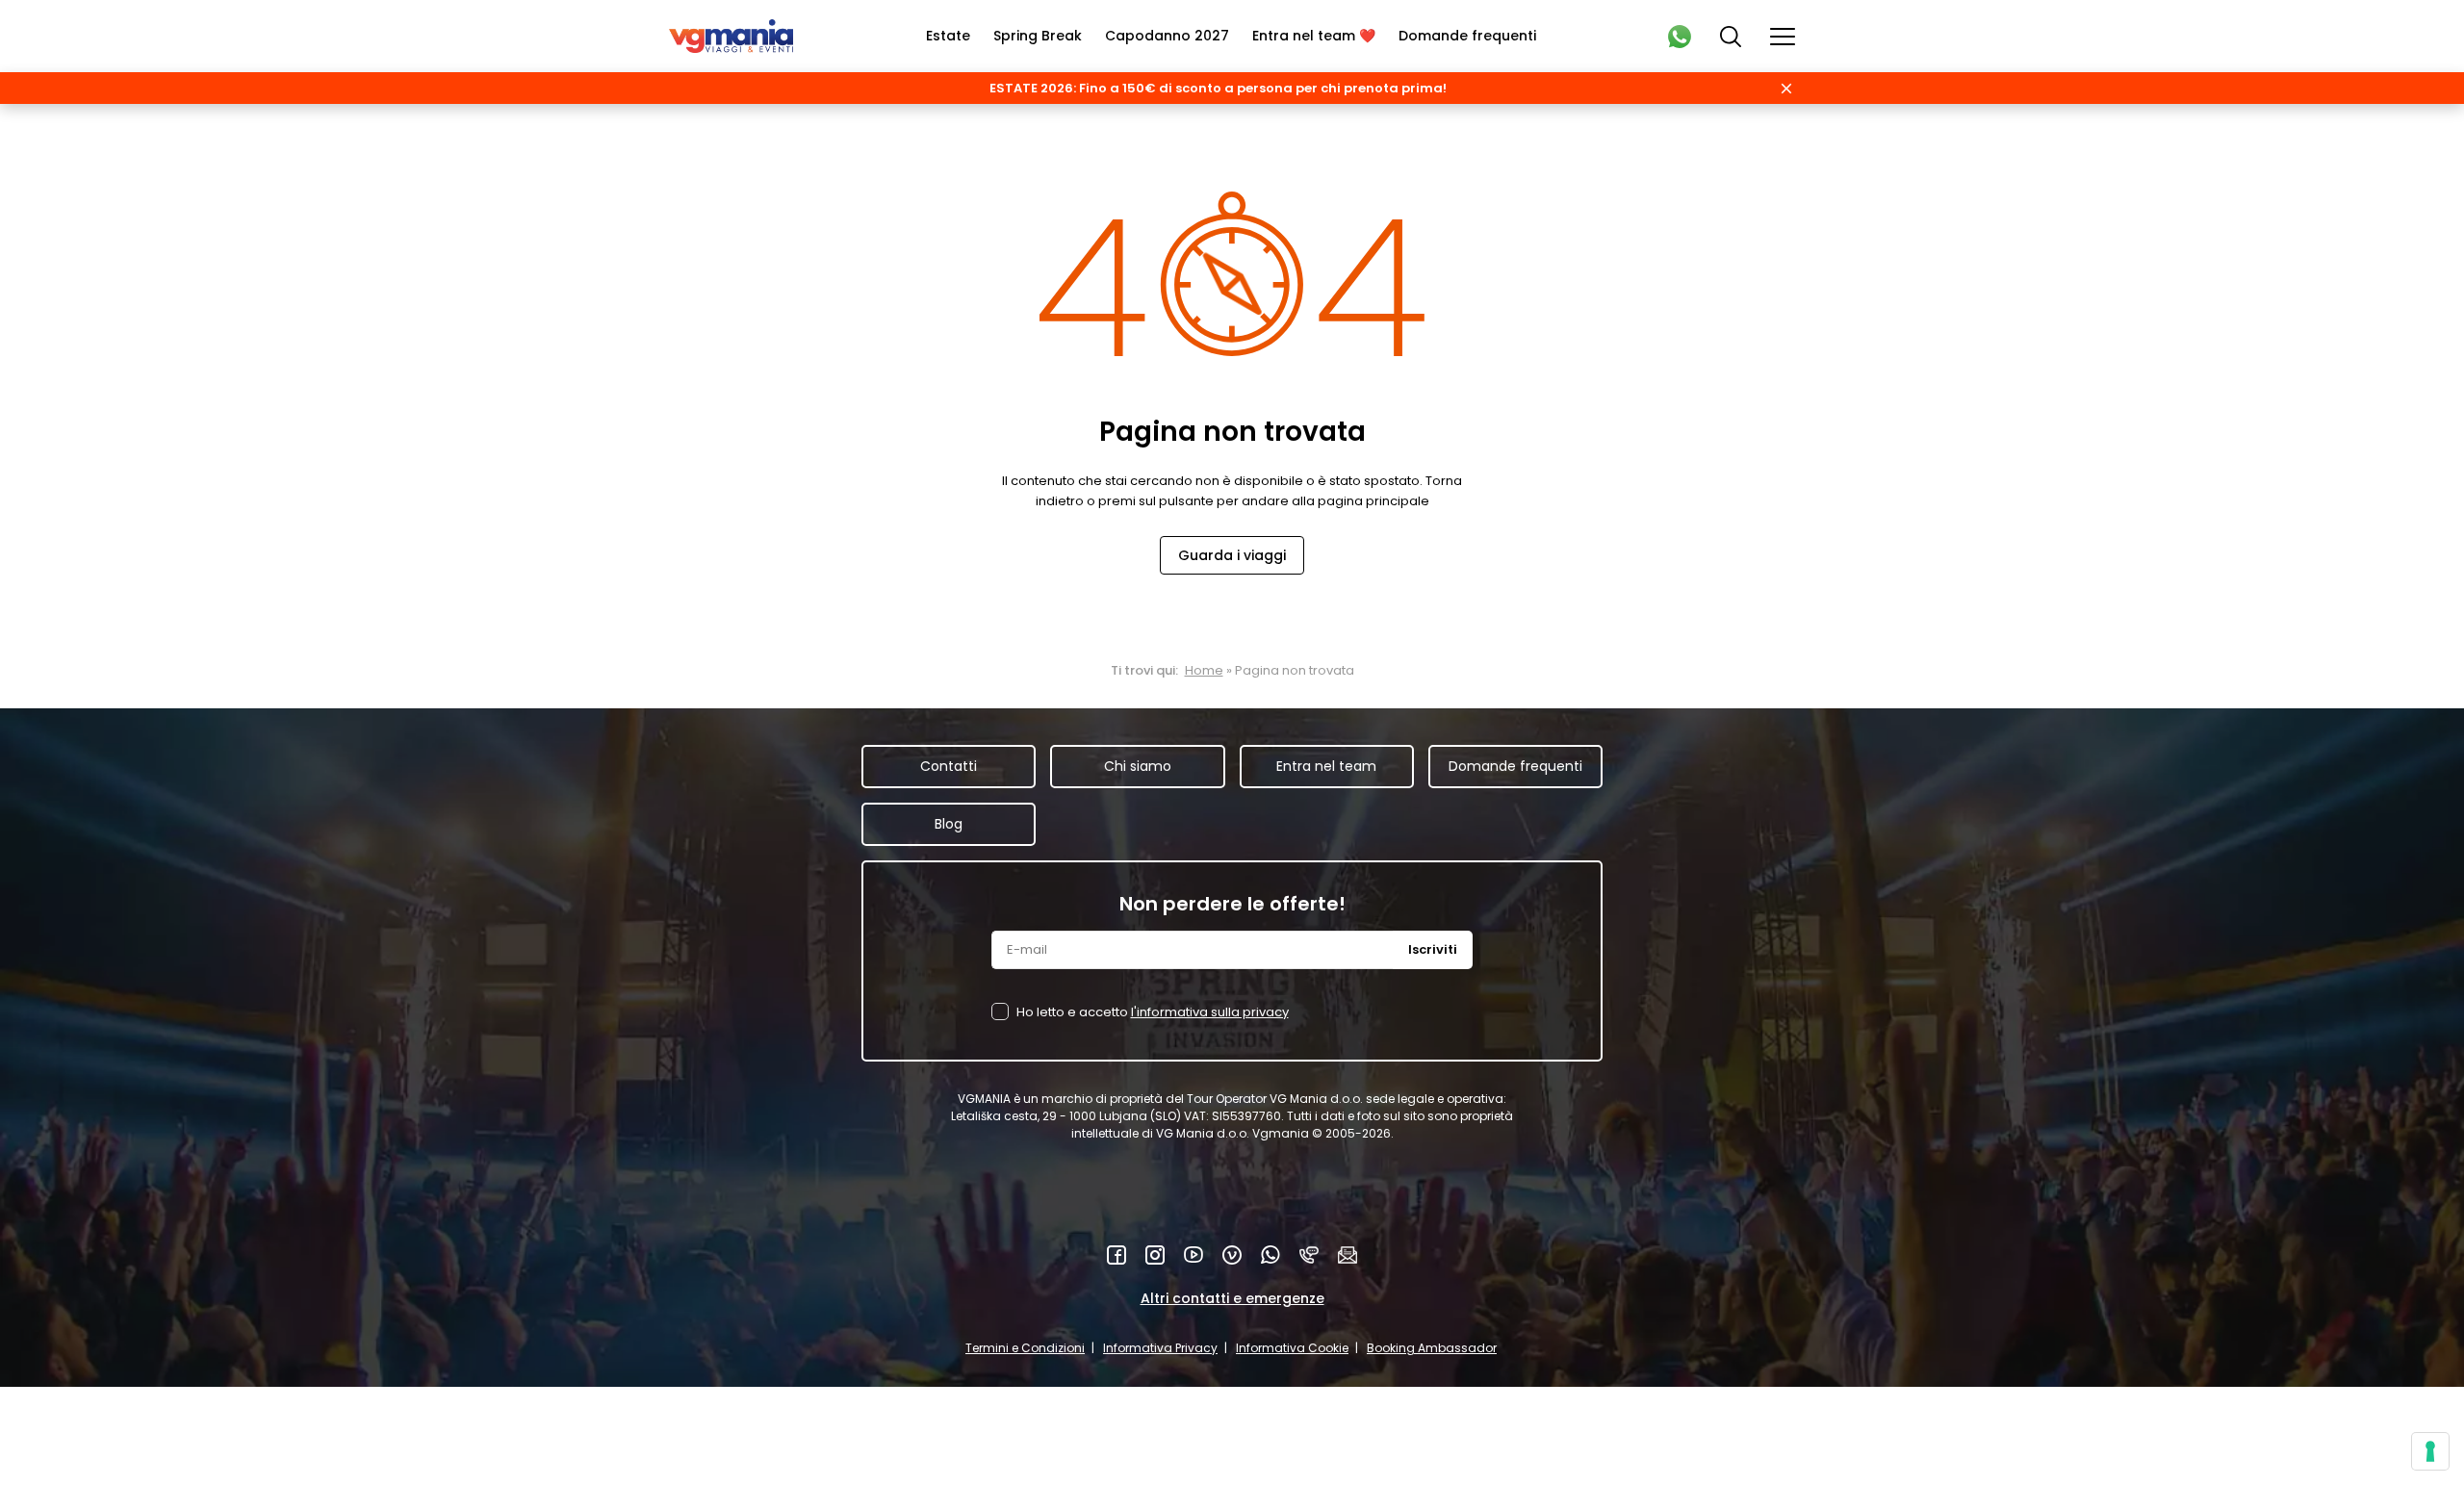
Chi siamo (1138, 766)
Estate (948, 36)
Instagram (1155, 1255)
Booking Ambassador (1432, 1348)
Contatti (949, 766)
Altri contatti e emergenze (1232, 1298)
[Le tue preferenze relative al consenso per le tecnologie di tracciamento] (2430, 1451)
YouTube (1193, 1255)
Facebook (1116, 1255)
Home (1204, 670)
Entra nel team (1326, 766)
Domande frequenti (1467, 36)
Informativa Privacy (1160, 1348)
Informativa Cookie (1292, 1348)
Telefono (1309, 1255)
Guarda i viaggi (1232, 555)
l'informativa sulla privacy (1210, 1012)
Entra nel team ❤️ (1314, 36)
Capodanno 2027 (1167, 36)
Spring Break (1038, 36)
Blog (949, 824)
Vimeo (1232, 1255)
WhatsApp (1270, 1255)
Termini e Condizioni (1025, 1348)
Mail (1347, 1255)
